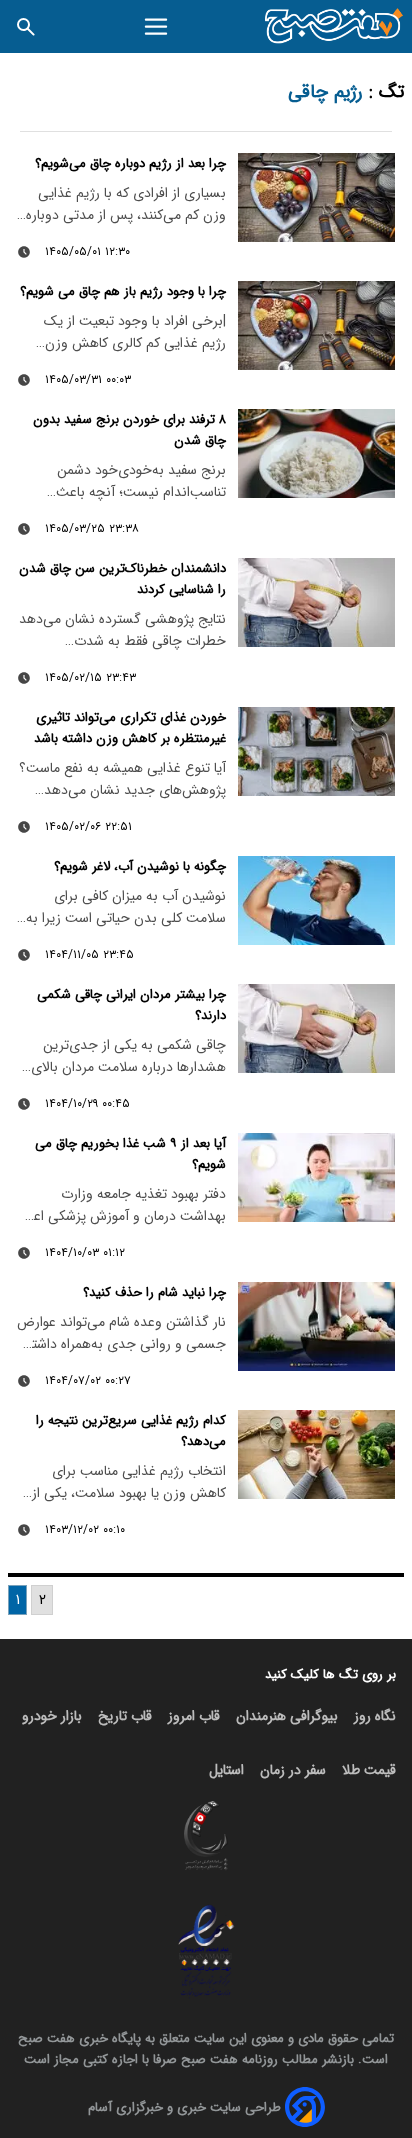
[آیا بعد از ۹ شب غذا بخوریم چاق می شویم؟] (316, 1177)
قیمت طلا (369, 1770)
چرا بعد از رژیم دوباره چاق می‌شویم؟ (130, 163)
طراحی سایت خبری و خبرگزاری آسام (184, 2107)
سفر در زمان (293, 1770)
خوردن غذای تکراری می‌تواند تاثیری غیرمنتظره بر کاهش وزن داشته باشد (130, 728)
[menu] (157, 27)
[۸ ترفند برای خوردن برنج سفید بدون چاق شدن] (316, 453)
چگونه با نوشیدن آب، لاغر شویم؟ (140, 866)
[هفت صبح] (334, 26)
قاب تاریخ (125, 1716)
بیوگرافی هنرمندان (287, 1716)
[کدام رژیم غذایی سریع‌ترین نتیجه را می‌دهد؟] (316, 1454)
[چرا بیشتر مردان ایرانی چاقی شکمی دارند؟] (316, 1028)
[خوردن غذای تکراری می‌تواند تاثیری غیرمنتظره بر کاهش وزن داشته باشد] (316, 751)
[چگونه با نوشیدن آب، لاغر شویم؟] (316, 900)
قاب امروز (194, 1716)
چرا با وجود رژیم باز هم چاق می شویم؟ (123, 291)
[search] (26, 26)
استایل (226, 1770)
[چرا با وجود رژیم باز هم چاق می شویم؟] (316, 325)
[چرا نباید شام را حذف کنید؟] (316, 1326)
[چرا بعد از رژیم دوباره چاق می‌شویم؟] (316, 197)
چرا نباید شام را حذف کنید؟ (154, 1292)
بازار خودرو (52, 1716)
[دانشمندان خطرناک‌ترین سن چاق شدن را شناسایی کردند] (316, 602)
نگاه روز (375, 1716)
